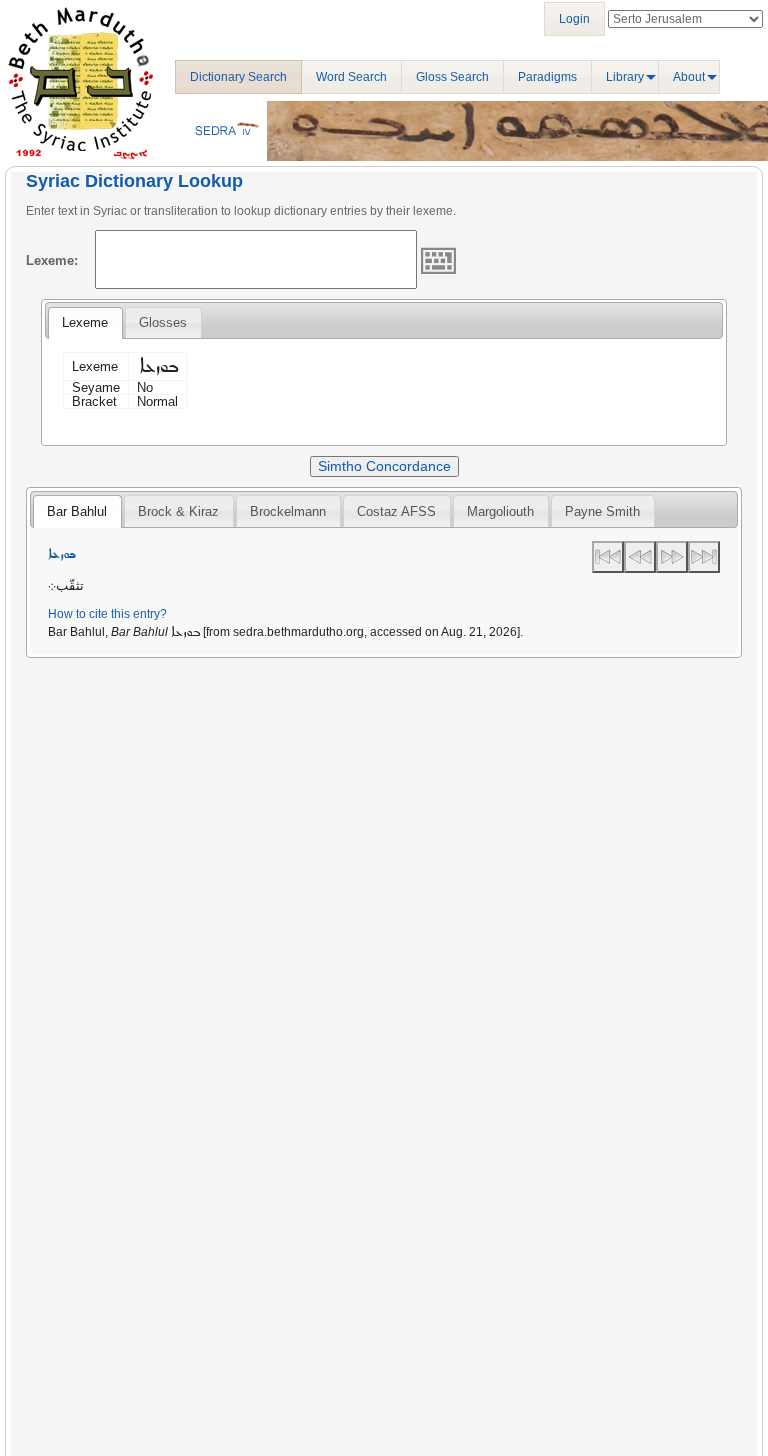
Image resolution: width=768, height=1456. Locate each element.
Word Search (351, 77)
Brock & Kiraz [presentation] (178, 511)
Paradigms (547, 77)
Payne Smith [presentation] (602, 511)
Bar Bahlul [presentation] (77, 511)
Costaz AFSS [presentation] (396, 511)
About (689, 77)
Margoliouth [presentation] (500, 511)
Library (625, 77)
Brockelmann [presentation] (288, 511)
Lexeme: (52, 260)
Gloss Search (452, 77)
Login (574, 19)
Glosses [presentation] (163, 322)
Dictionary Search (238, 77)
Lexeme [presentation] (85, 322)
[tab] (85, 323)
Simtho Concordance (384, 466)
